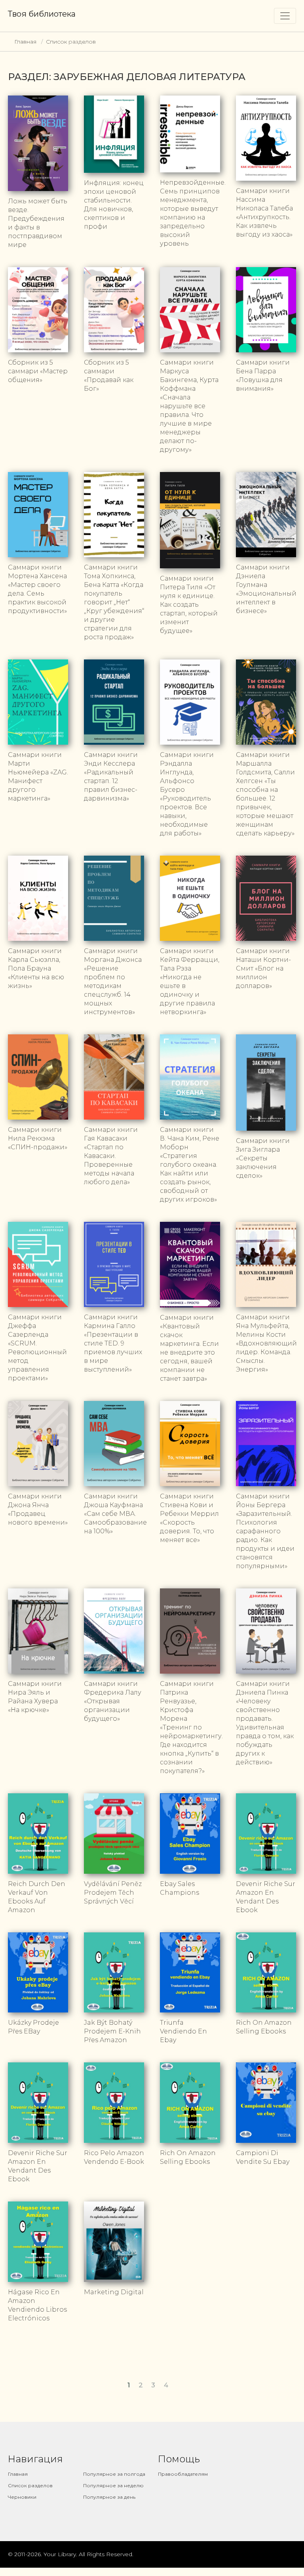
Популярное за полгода (114, 2474)
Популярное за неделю (113, 2485)
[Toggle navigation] (285, 16)
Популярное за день (109, 2497)
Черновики (22, 2497)
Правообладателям (183, 2474)
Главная (25, 42)
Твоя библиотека (42, 14)
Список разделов (71, 42)
